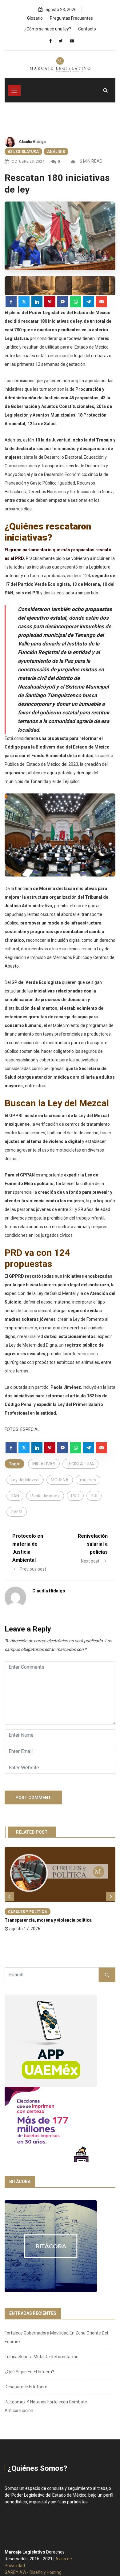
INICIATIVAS (44, 1464)
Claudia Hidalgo (32, 142)
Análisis (56, 152)
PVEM (17, 1512)
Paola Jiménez (45, 1496)
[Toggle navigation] (14, 90)
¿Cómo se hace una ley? (48, 29)
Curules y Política (28, 1912)
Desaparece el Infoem (26, 2387)
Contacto (87, 29)
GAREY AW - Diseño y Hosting (33, 2572)
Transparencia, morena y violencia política (48, 1920)
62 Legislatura (23, 152)
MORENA (60, 1480)
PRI (94, 1496)
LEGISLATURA (80, 1464)
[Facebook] (50, 41)
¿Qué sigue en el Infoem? (29, 2372)
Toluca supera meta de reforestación (42, 2357)
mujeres (88, 1480)
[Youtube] (72, 41)
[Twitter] (61, 41)
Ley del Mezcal (25, 1480)
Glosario (35, 18)
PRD (75, 1496)
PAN (15, 1496)
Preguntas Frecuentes (71, 18)
